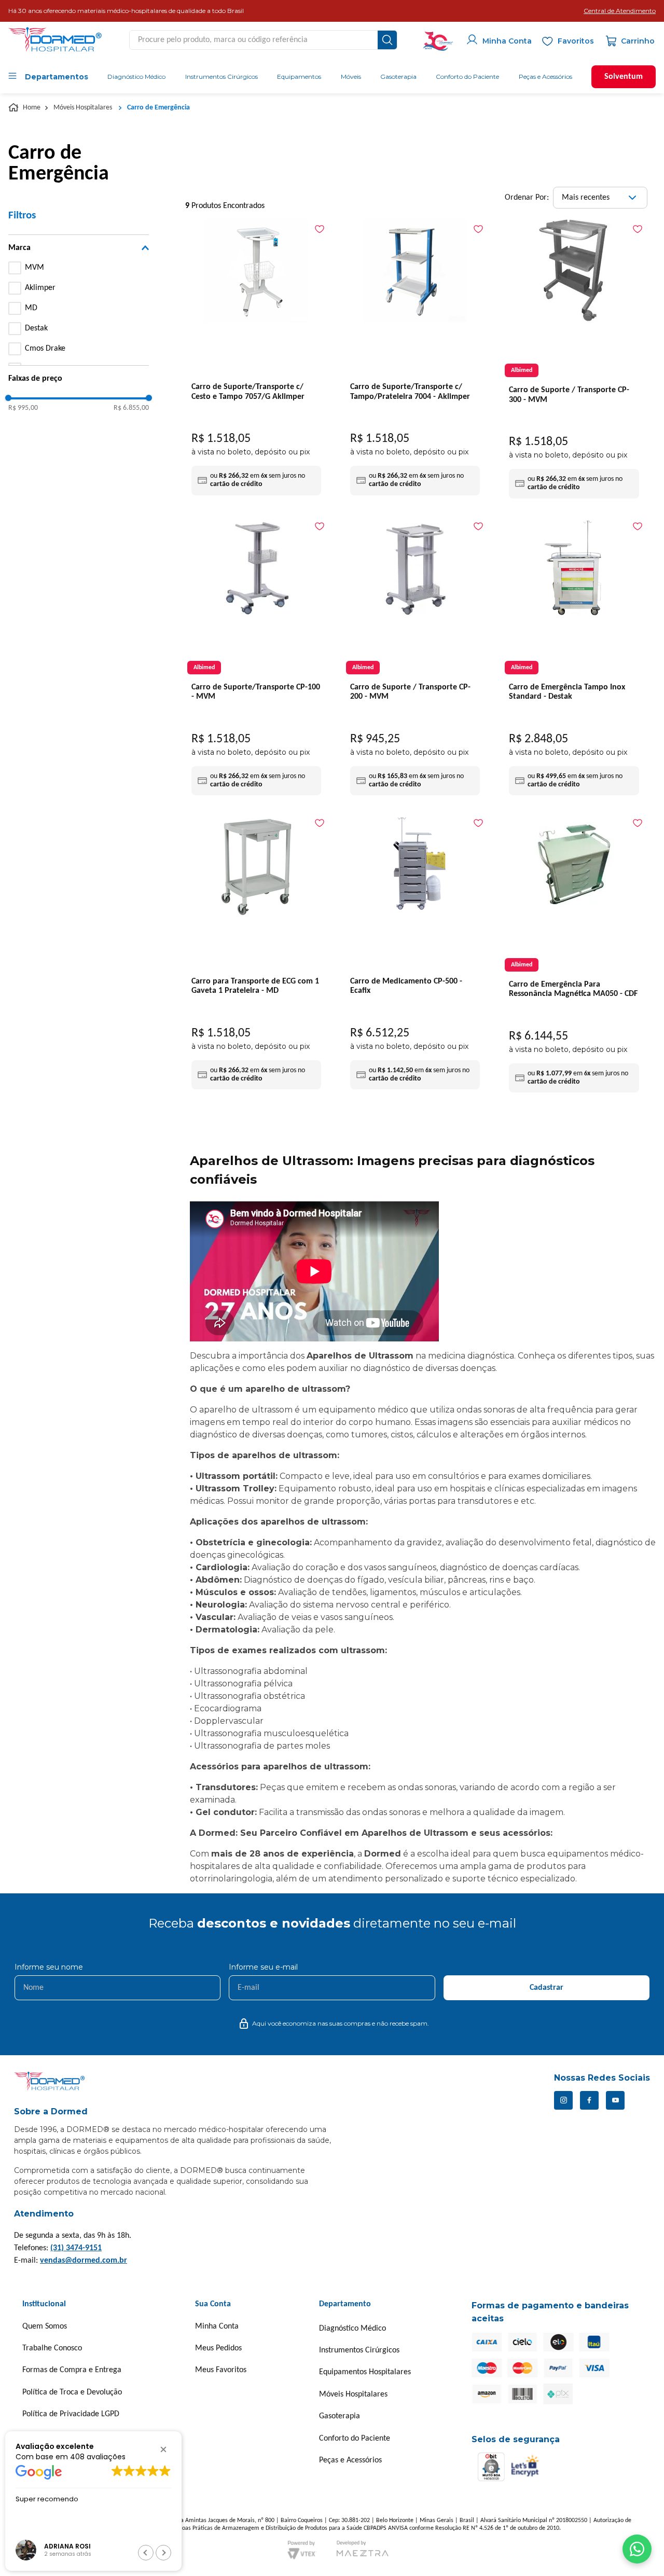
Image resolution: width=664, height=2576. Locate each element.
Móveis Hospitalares (83, 108)
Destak (36, 328)
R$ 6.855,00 (131, 408)
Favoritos (576, 41)
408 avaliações (98, 2456)
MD (31, 308)
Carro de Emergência (158, 108)
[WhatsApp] (637, 2549)
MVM (34, 268)
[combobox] (263, 40)
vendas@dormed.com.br (84, 2261)
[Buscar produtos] (387, 40)
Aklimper (40, 288)
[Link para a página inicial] (25, 108)
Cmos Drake (45, 349)
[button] (620, 11)
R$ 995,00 (23, 408)
